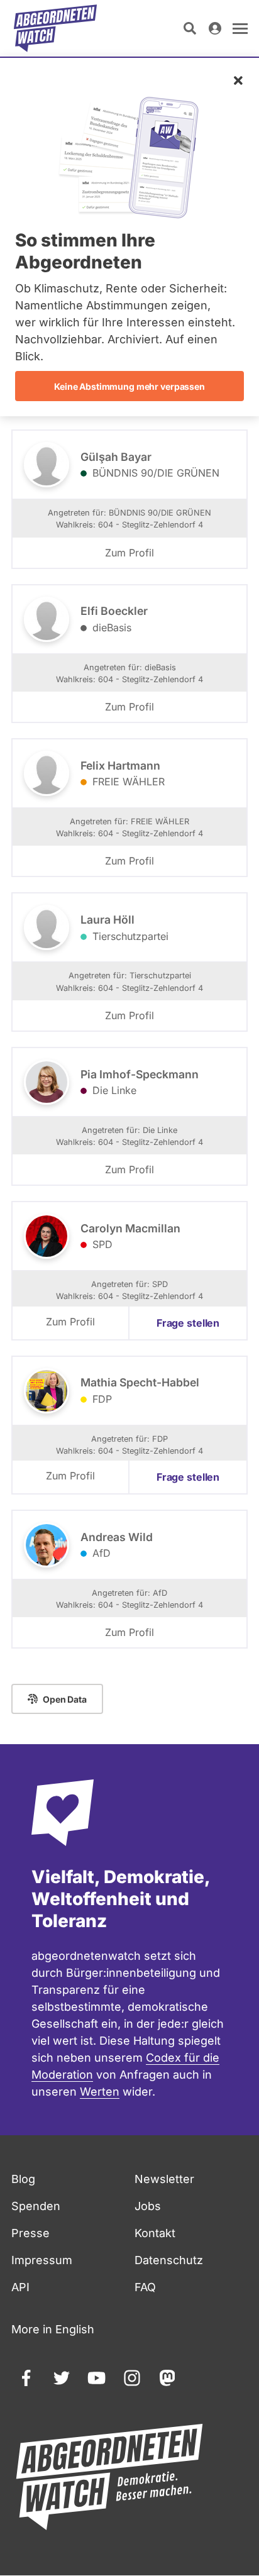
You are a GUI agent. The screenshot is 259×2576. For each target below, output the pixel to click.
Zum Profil (129, 553)
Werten (100, 2092)
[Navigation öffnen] (240, 28)
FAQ (145, 2287)
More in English (53, 2329)
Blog (23, 2179)
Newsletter (164, 2179)
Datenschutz (169, 2260)
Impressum (42, 2260)
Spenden (36, 2206)
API (20, 2287)
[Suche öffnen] (190, 28)
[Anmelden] (215, 28)
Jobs (148, 2206)
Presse (30, 2233)
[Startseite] (55, 28)
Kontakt (155, 2233)
